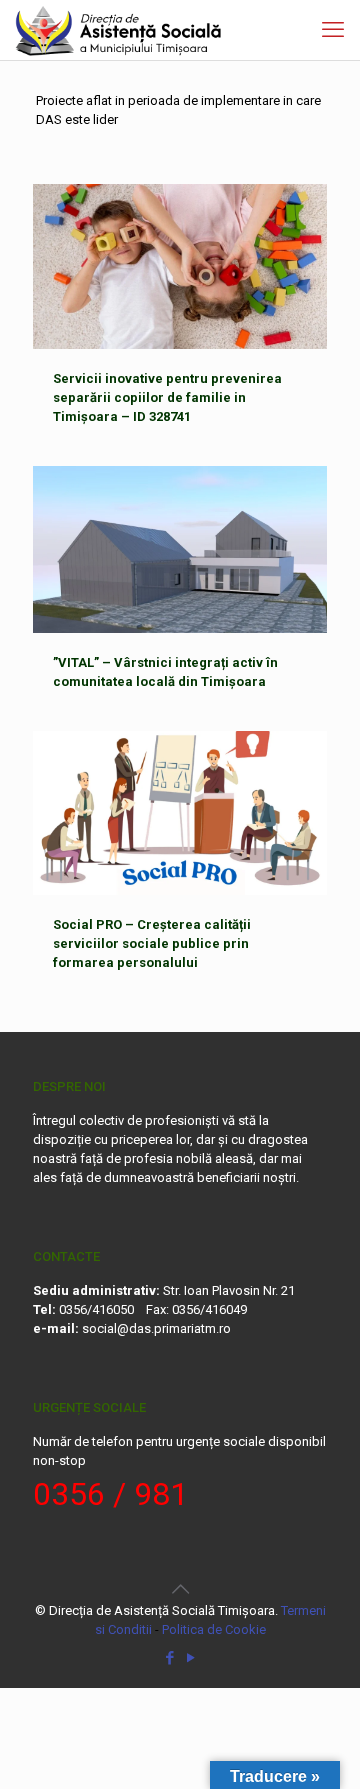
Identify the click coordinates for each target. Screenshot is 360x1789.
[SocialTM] (119, 30)
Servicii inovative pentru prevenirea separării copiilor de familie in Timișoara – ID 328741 (167, 397)
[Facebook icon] (169, 1658)
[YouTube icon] (190, 1658)
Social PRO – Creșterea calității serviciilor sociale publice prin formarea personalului (152, 943)
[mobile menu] (333, 30)
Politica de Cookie (214, 1629)
